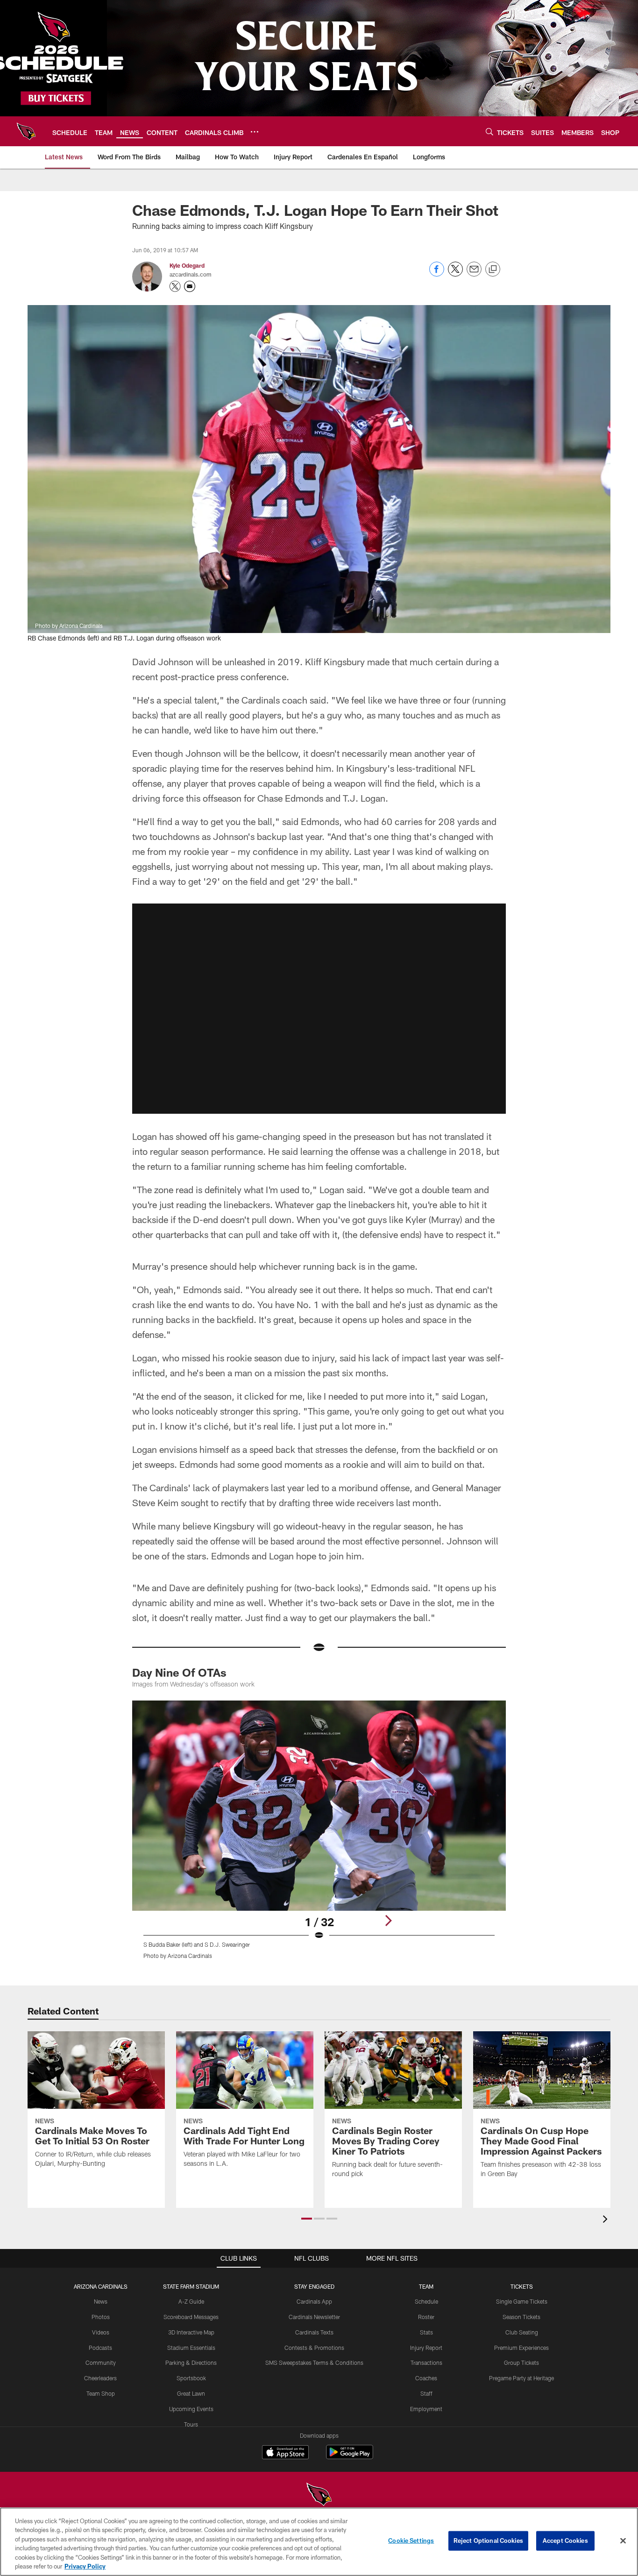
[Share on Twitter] (455, 274)
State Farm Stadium (191, 2286)
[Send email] (474, 274)
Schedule (426, 2301)
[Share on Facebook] (437, 274)
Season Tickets (521, 2317)
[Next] (388, 1921)
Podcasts (100, 2348)
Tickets (522, 2286)
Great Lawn (191, 2393)
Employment (426, 2409)
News (101, 2301)
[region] (319, 2542)
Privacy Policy (85, 2566)
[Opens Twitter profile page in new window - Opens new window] (175, 286)
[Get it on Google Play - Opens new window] (350, 2457)
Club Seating (522, 2332)
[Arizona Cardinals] (319, 2495)
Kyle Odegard (187, 265)
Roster (426, 2317)
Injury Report (426, 2348)
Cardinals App (314, 2301)
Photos (101, 2317)
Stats (426, 2332)
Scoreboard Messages (191, 2317)
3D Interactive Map (191, 2332)
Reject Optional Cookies (488, 2540)
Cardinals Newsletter (314, 2317)
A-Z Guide (191, 2301)
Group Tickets (521, 2363)
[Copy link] (493, 270)
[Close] (623, 2541)
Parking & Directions (191, 2363)
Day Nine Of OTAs (179, 1672)
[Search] (489, 132)
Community (101, 2363)
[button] (319, 1009)
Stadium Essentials (191, 2348)
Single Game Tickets (522, 2301)
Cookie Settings (411, 2540)
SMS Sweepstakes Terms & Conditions (314, 2363)
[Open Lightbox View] (319, 1836)
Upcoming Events (191, 2409)
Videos (101, 2332)
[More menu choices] (255, 132)
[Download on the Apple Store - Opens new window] (285, 2453)
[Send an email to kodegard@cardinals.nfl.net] (190, 286)
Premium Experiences (521, 2348)
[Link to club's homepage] (26, 131)
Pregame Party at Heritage (521, 2378)
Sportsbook (191, 2378)
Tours (191, 2424)
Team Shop (101, 2393)
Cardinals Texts (314, 2332)
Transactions (426, 2363)
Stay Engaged (314, 2286)
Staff (426, 2393)
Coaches (426, 2378)
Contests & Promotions (314, 2348)
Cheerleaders (100, 2378)
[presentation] (607, 2220)
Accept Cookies (565, 2540)
